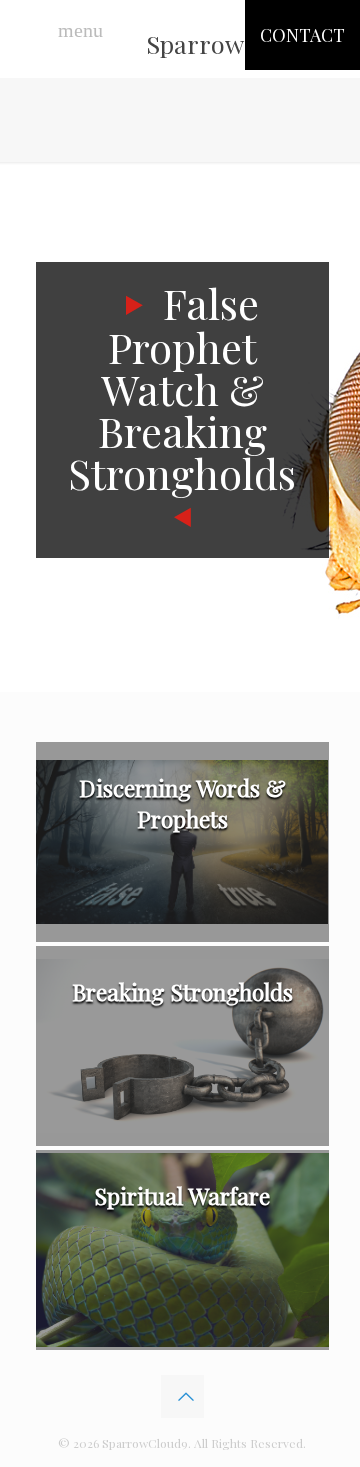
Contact (302, 35)
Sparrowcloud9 (232, 44)
